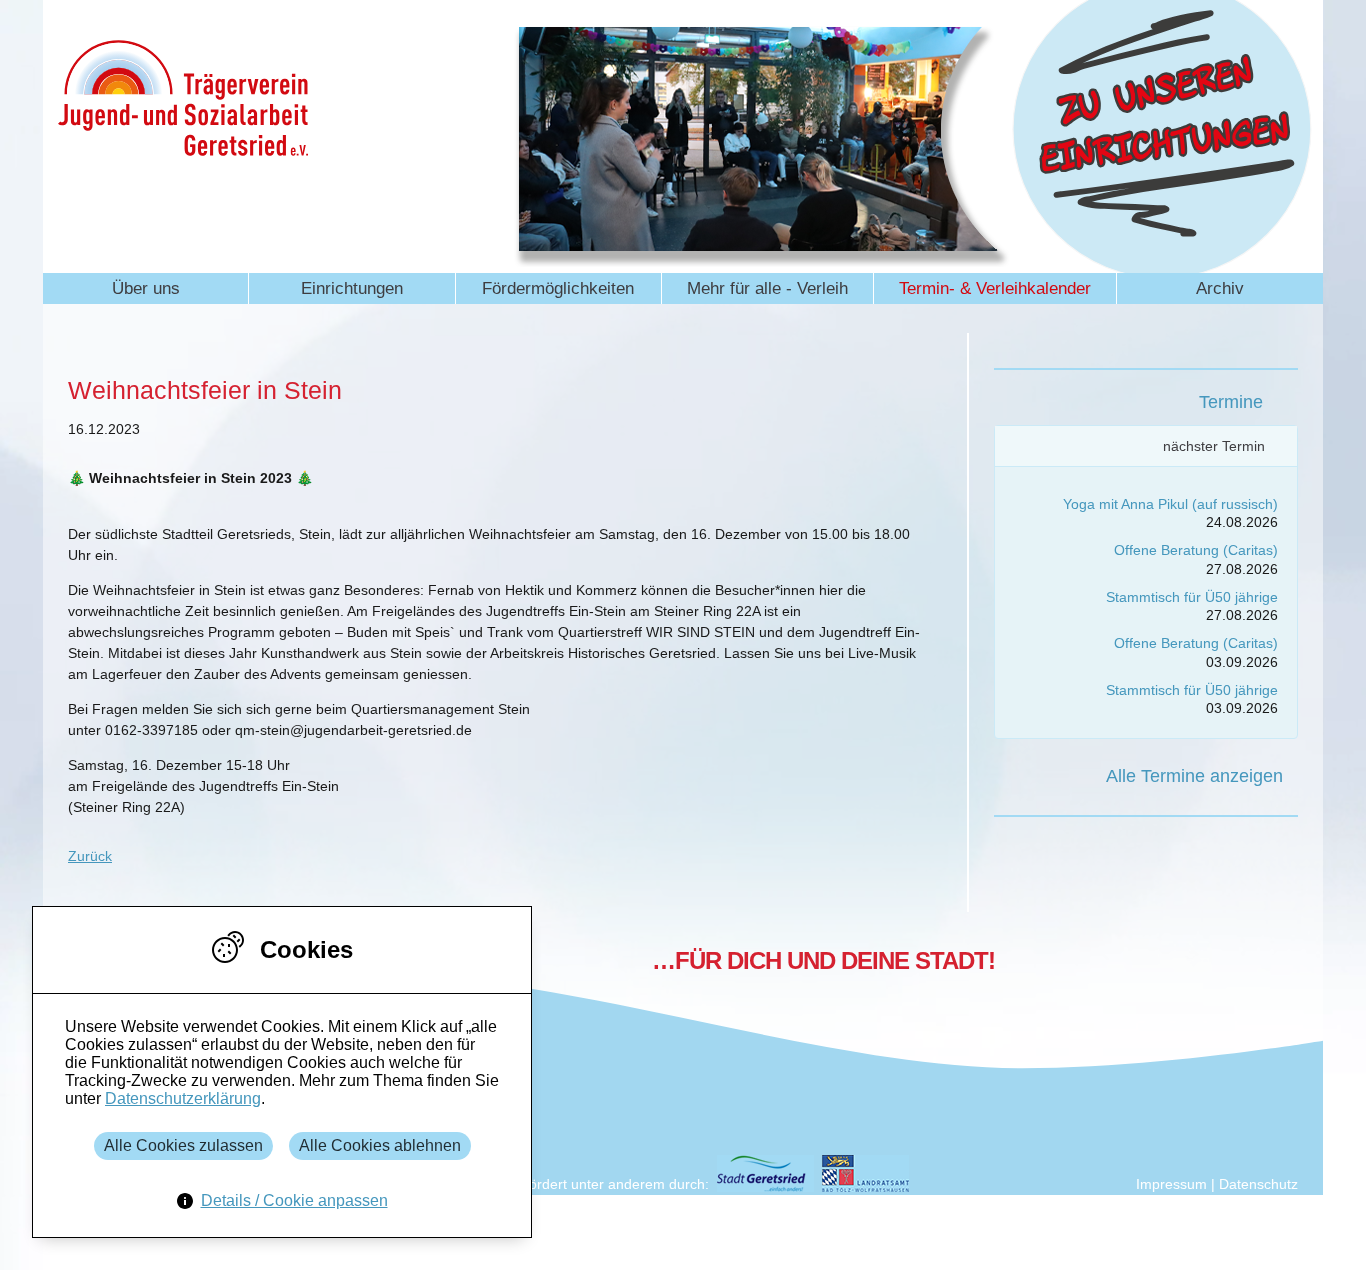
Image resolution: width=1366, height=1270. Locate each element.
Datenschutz (1258, 1184)
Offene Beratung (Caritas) (1196, 550)
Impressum (1171, 1184)
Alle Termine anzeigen (1194, 776)
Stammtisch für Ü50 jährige (1192, 597)
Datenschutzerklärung (183, 1098)
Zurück (90, 856)
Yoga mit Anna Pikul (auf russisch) (1170, 504)
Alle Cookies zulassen (183, 1145)
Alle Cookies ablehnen (380, 1145)
